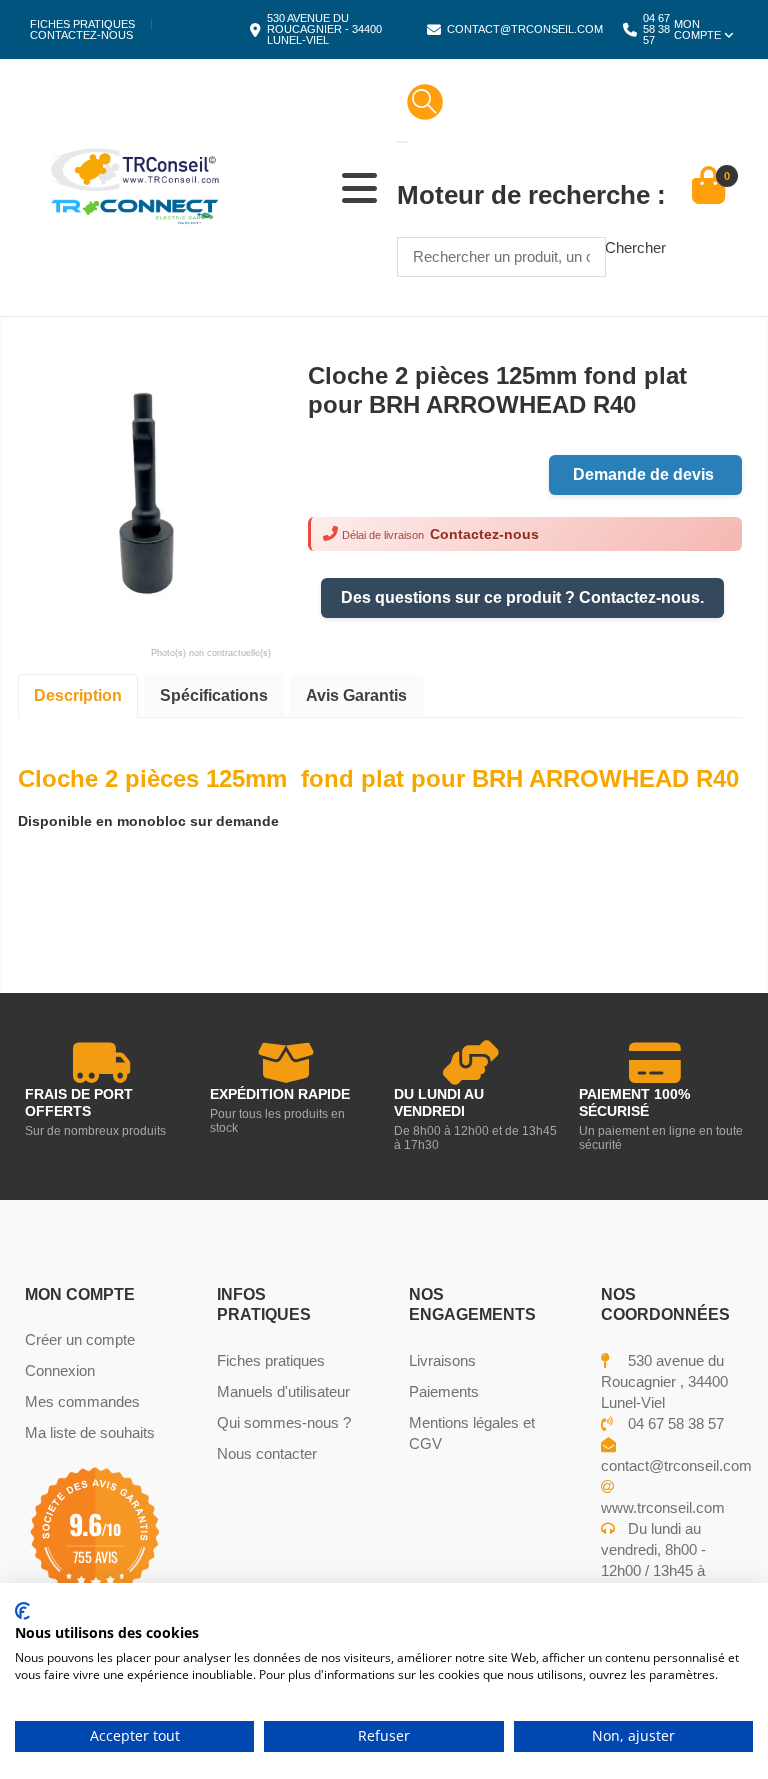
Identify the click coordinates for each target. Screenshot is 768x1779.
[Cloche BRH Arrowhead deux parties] (144, 487)
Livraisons (442, 1360)
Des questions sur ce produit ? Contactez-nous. (522, 597)
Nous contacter (267, 1453)
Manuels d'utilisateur (283, 1391)
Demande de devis (645, 474)
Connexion (60, 1370)
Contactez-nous (81, 35)
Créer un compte (80, 1339)
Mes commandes (82, 1401)
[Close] (403, 142)
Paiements (444, 1391)
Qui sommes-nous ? (284, 1422)
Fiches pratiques (82, 24)
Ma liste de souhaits (90, 1432)
